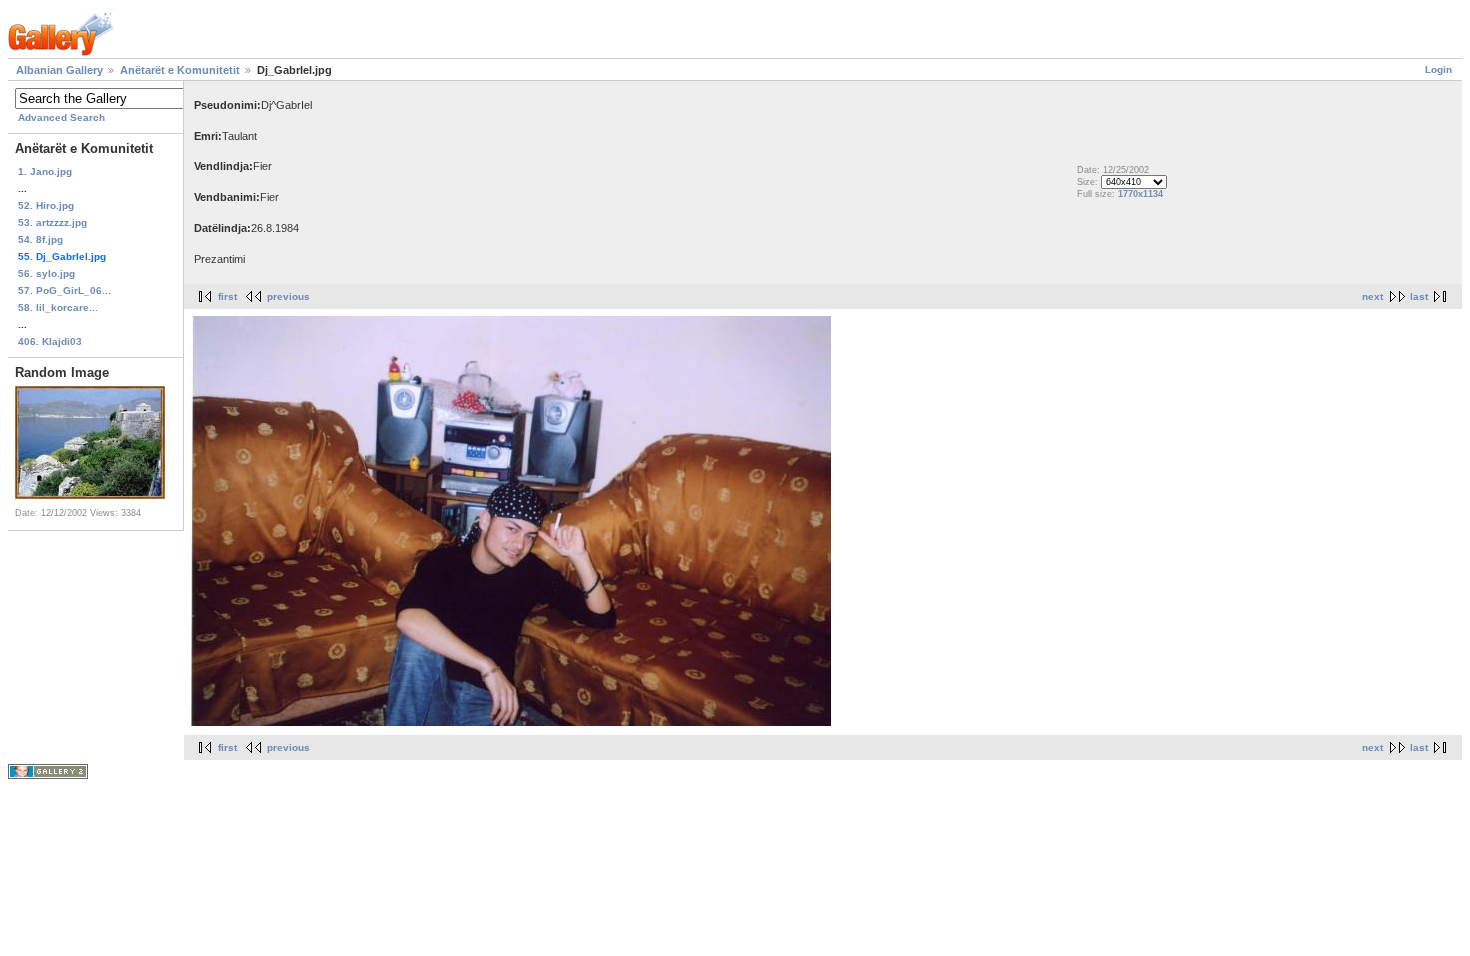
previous (288, 296)
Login (1438, 69)
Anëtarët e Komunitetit (180, 70)
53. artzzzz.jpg (52, 222)
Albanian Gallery (59, 70)
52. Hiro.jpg (46, 205)
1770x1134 (1140, 194)
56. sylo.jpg (46, 273)
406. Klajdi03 (50, 341)
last (1419, 296)
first (227, 296)
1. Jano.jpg (45, 171)
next (1372, 296)
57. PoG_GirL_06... (64, 290)
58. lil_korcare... (58, 307)
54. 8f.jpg (40, 239)
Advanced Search (61, 117)
